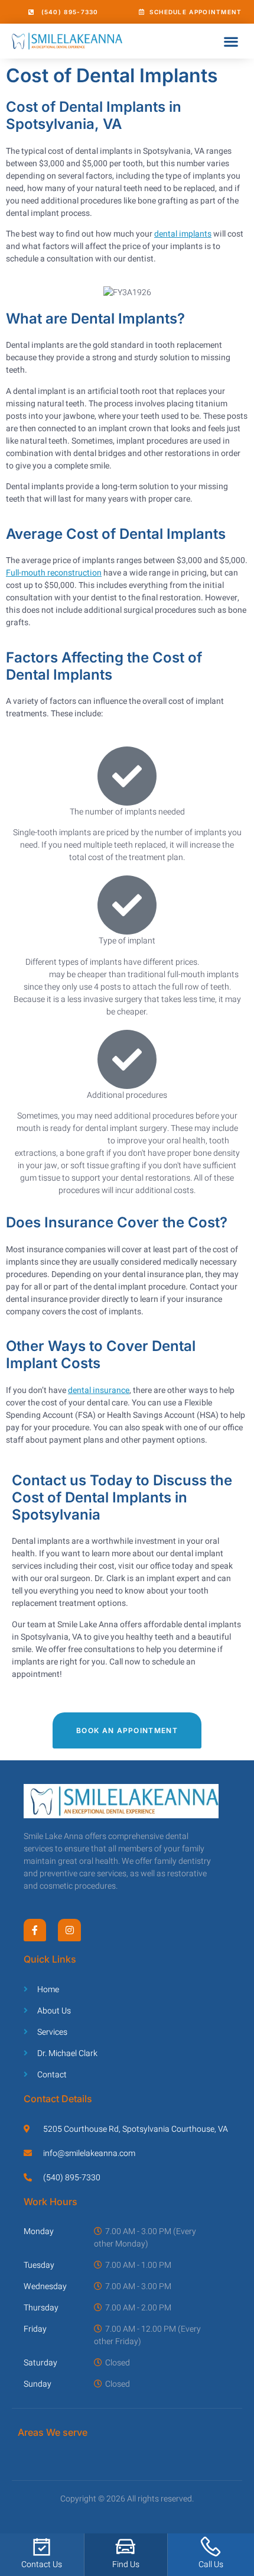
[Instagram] (69, 1930)
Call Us (211, 2564)
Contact (36, 2564)
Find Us (126, 2564)
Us (57, 2564)
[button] (231, 41)
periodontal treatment (66, 1141)
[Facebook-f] (35, 1930)
